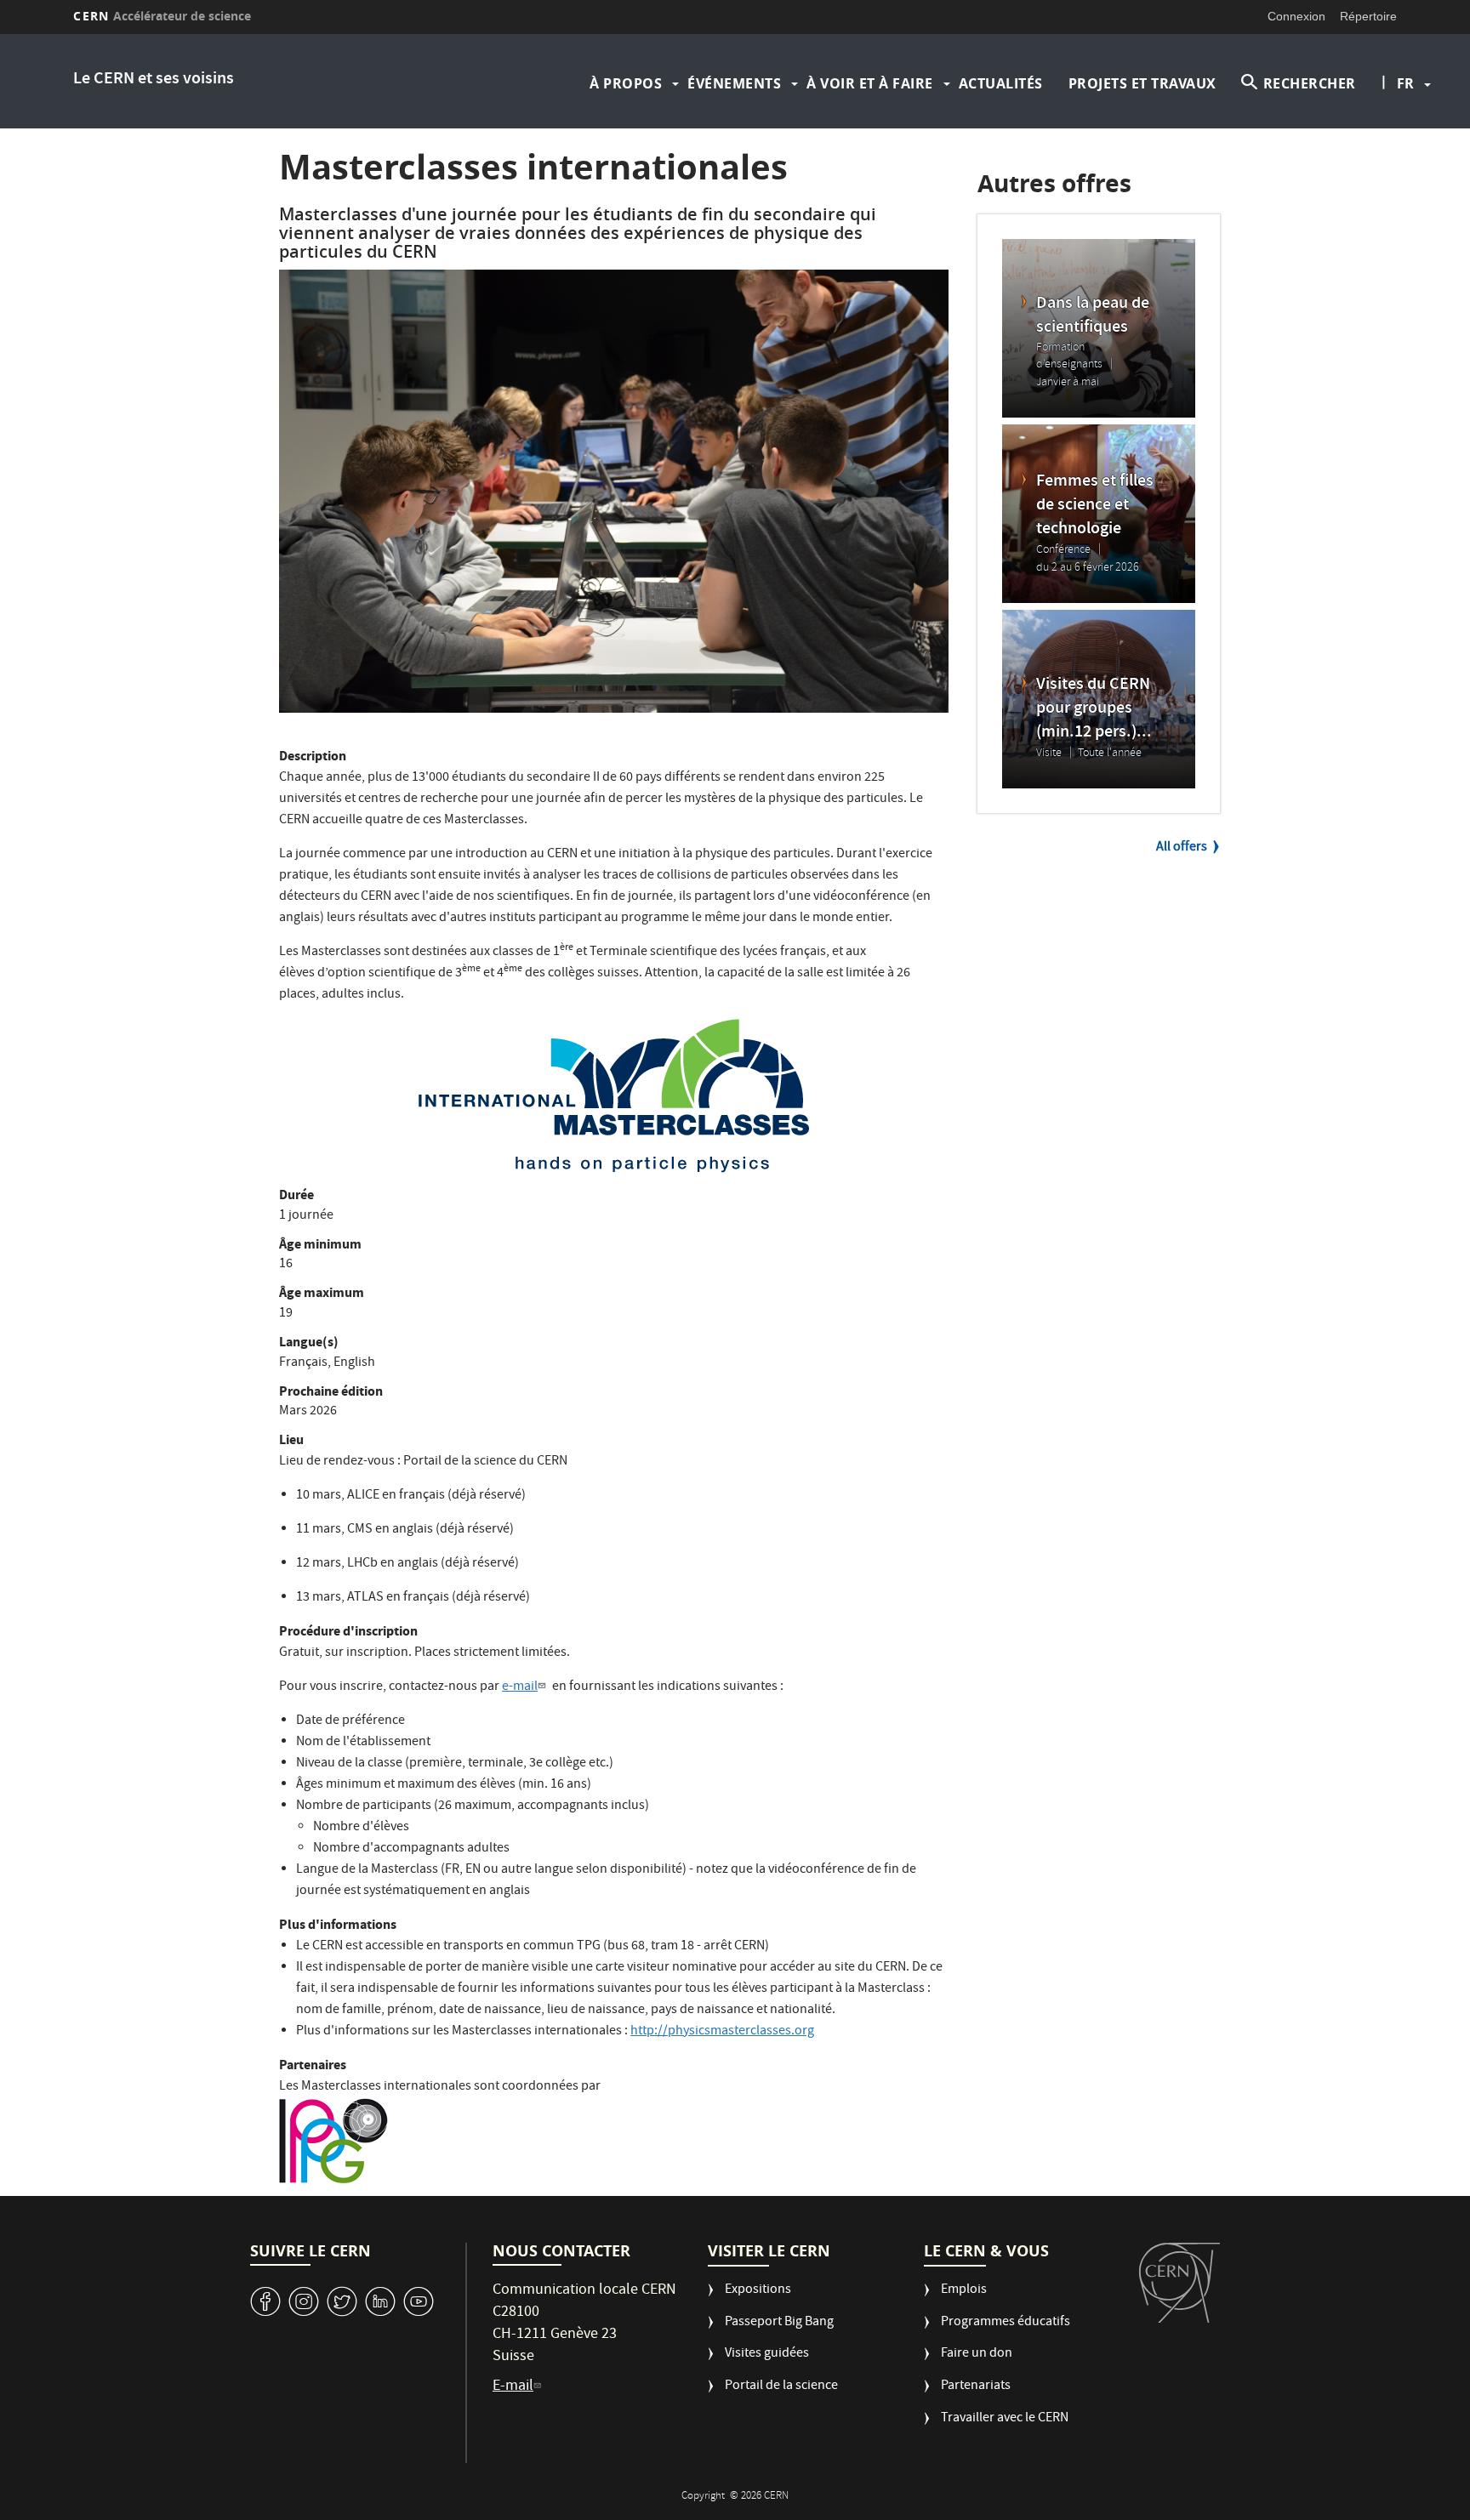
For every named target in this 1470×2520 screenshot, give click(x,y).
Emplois (964, 2291)
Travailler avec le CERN (1005, 2419)
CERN (162, 16)
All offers (1182, 848)
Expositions (758, 2291)
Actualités (1001, 83)
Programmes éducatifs (1006, 2323)
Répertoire (1368, 16)
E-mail (513, 2387)
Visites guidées (767, 2355)
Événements (734, 83)
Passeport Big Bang (779, 2323)
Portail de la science (781, 2387)
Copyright (704, 2497)
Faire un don (977, 2355)
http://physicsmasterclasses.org (722, 2032)
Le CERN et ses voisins (154, 80)
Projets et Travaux (1142, 83)
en (1408, 138)
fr (1405, 83)
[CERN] (1179, 2283)
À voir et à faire (870, 83)
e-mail (520, 1687)
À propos (626, 83)
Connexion (1296, 16)
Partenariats (976, 2387)
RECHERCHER (1310, 83)
